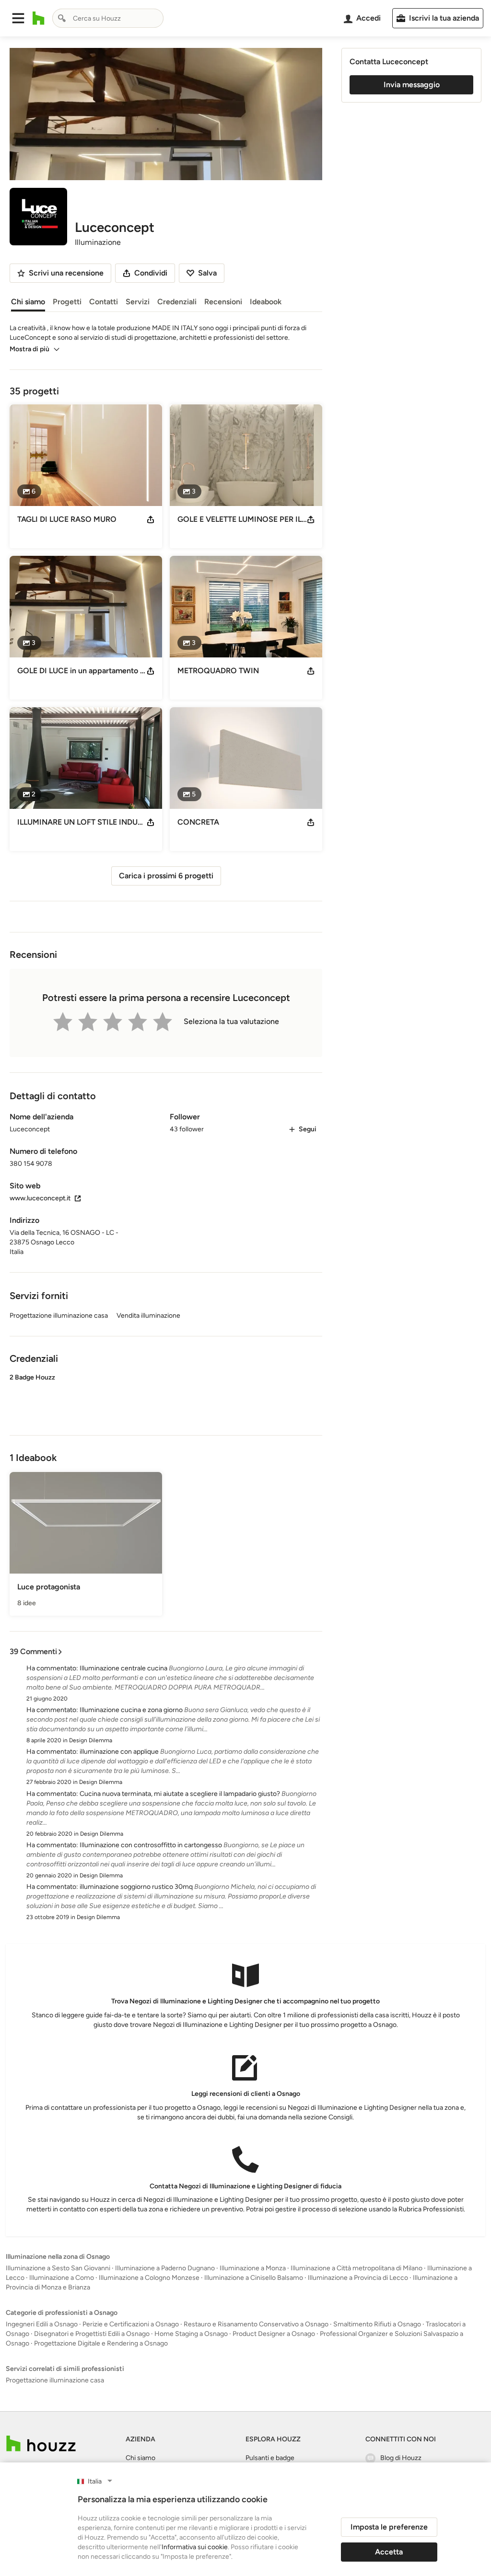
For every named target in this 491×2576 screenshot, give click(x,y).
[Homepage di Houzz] (39, 18)
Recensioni (223, 302)
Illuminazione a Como (62, 2278)
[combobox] (108, 18)
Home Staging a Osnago (191, 2334)
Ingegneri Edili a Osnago (42, 2324)
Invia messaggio (412, 85)
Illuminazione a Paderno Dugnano (165, 2268)
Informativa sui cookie (195, 2547)
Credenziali (177, 302)
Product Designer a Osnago (274, 2334)
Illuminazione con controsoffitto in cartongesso (151, 1845)
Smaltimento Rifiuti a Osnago (377, 2324)
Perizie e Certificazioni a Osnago (131, 2324)
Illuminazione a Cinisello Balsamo (254, 2278)
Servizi (138, 302)
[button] (18, 18)
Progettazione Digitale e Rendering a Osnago (101, 2343)
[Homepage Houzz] (41, 2444)
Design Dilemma (91, 1740)
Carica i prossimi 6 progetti (166, 876)
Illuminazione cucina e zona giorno (131, 1710)
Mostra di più (29, 349)
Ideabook (266, 302)
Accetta (389, 2552)
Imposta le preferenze (389, 2527)
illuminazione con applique (119, 1752)
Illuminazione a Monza (253, 2268)
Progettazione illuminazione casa (55, 2380)
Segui (308, 1129)
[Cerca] (62, 18)
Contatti (104, 302)
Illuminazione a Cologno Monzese (149, 2278)
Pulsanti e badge (270, 2458)
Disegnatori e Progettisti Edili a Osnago (92, 2334)
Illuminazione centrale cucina (123, 1668)
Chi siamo (28, 302)
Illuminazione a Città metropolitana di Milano (357, 2268)
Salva (207, 273)
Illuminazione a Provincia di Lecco (358, 2278)
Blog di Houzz (401, 2458)
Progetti (67, 302)
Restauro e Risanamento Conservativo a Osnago (256, 2324)
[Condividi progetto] (151, 519)
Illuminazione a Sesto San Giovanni (58, 2268)
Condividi (151, 273)
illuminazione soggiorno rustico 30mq (136, 1887)
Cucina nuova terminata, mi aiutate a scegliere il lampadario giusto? (180, 1794)
